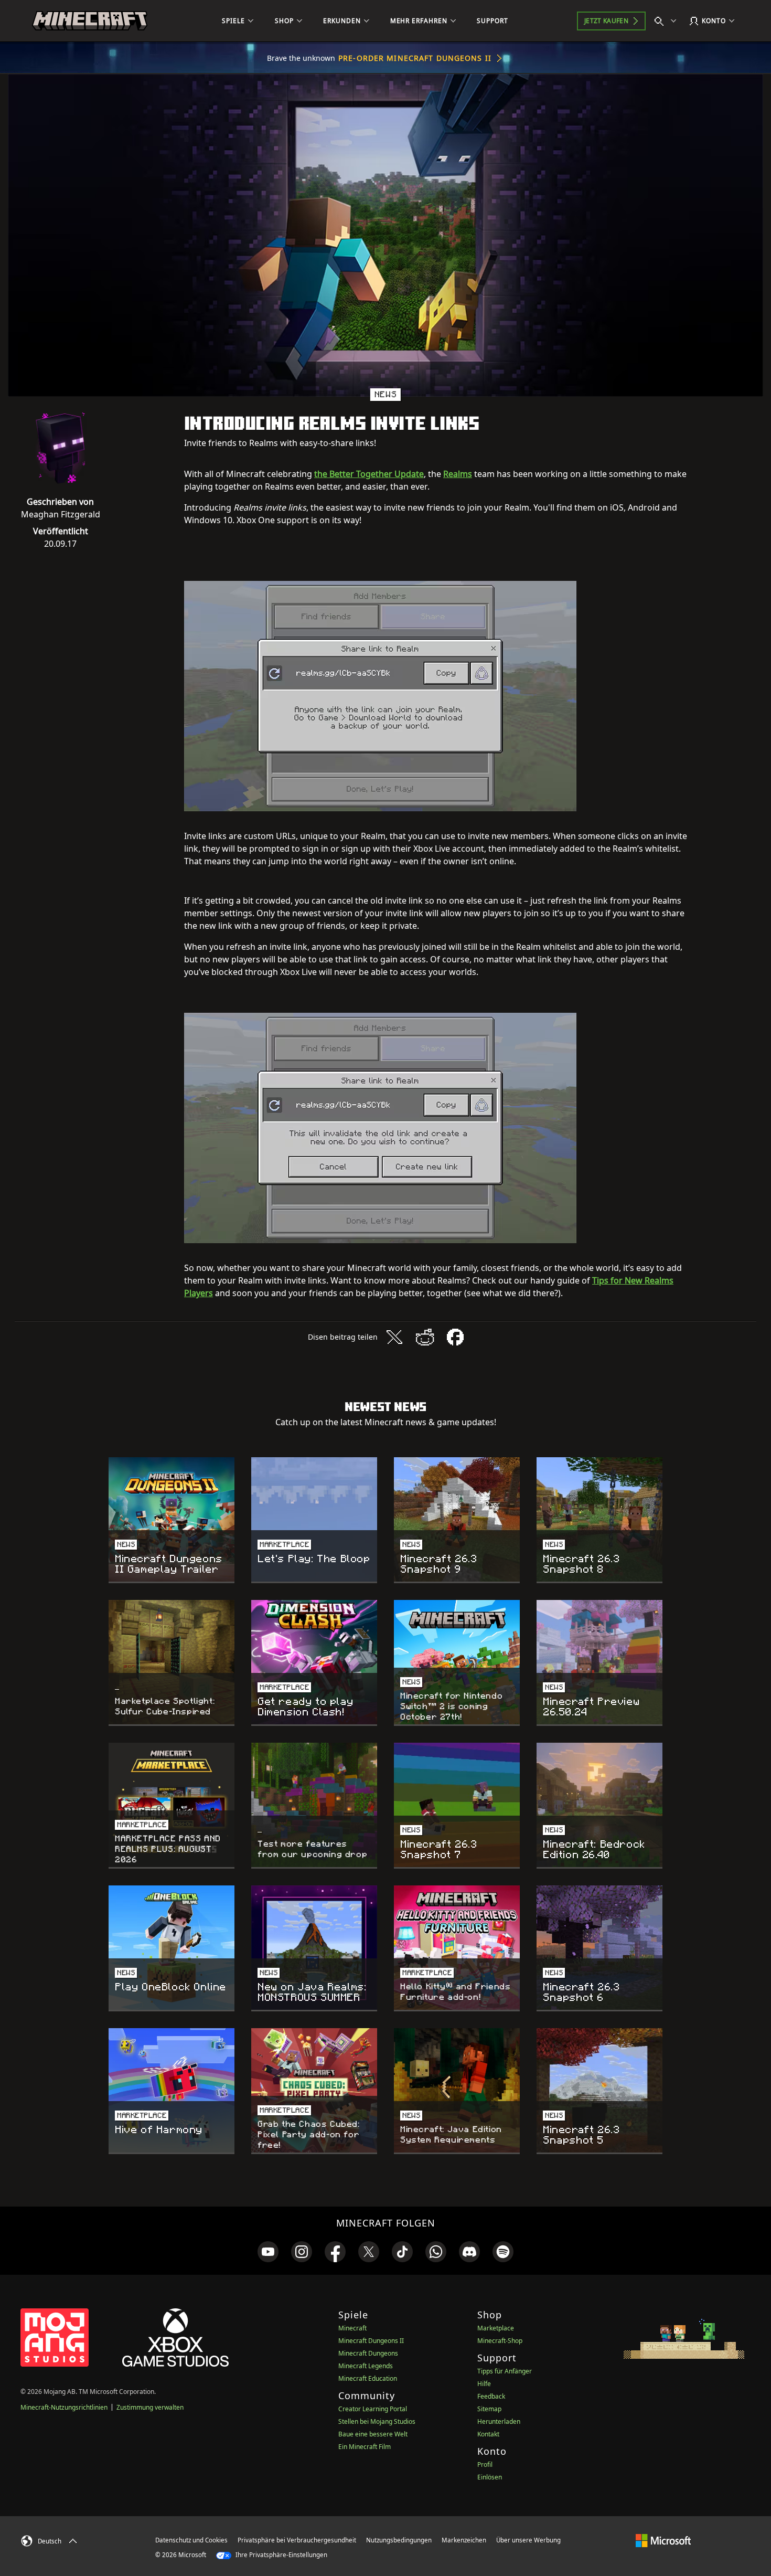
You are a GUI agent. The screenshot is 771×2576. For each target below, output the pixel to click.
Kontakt (488, 2434)
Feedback (491, 2396)
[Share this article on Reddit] (425, 1337)
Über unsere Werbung (528, 2540)
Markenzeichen (464, 2540)
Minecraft (352, 2328)
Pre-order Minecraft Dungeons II (415, 58)
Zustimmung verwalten (150, 2407)
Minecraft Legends (366, 2366)
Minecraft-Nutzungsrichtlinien (64, 2407)
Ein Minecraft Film (365, 2447)
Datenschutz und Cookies (191, 2540)
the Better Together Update (369, 474)
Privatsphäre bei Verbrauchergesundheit (297, 2540)
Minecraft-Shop (500, 2341)
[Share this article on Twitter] (394, 1337)
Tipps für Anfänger (505, 2371)
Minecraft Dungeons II (371, 2341)
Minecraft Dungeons (368, 2353)
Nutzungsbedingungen (399, 2540)
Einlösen (490, 2477)
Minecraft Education (368, 2378)
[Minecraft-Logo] (90, 21)
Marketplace (496, 2328)
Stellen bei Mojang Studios (377, 2421)
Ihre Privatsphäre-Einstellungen (281, 2555)
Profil (485, 2464)
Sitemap (489, 2409)
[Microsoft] (663, 2540)
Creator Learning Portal (373, 2409)
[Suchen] (668, 21)
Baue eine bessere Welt (373, 2434)
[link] (268, 2252)
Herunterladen (499, 2421)
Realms (458, 474)
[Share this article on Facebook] (455, 1337)
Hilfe (484, 2384)
